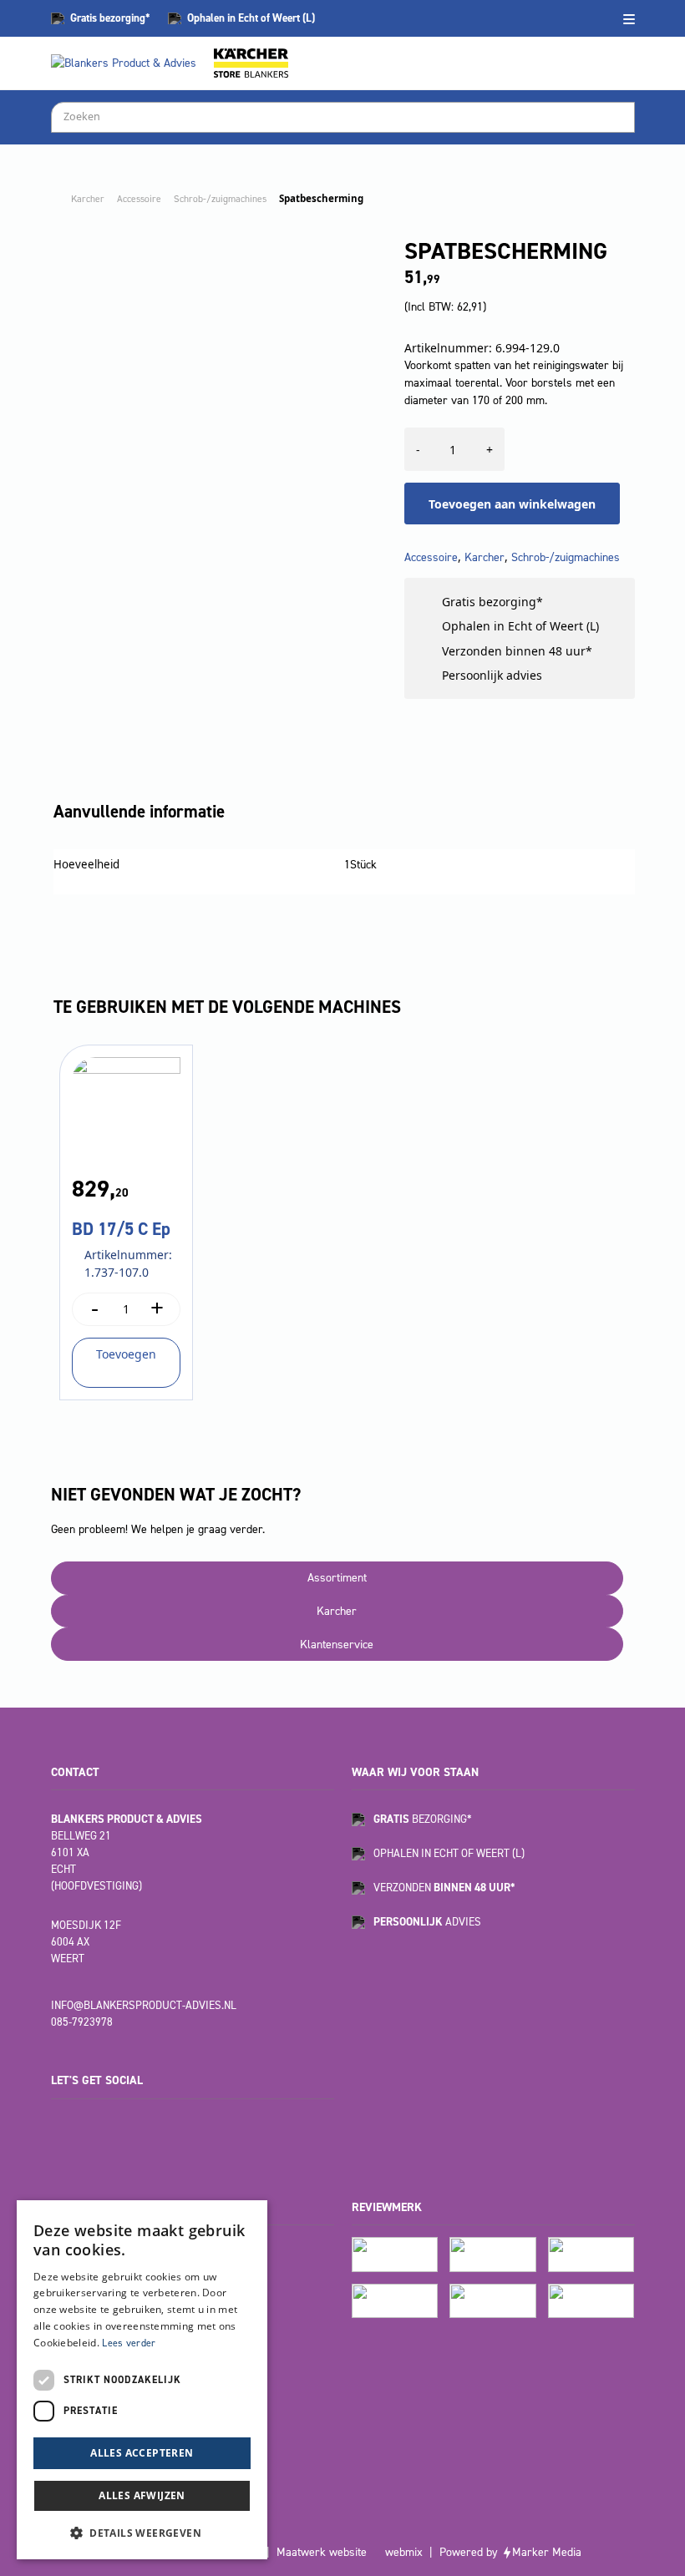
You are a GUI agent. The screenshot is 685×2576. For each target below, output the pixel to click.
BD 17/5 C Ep (121, 1229)
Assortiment (337, 1578)
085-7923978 (82, 2022)
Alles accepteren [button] (142, 2453)
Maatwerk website (322, 2552)
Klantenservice (337, 1645)
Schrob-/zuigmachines (220, 199)
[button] (142, 2533)
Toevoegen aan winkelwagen (512, 504)
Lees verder (129, 2343)
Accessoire (139, 199)
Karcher (88, 199)
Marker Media (547, 2552)
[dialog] (142, 2380)
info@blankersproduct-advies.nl (144, 2005)
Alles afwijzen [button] (142, 2495)
